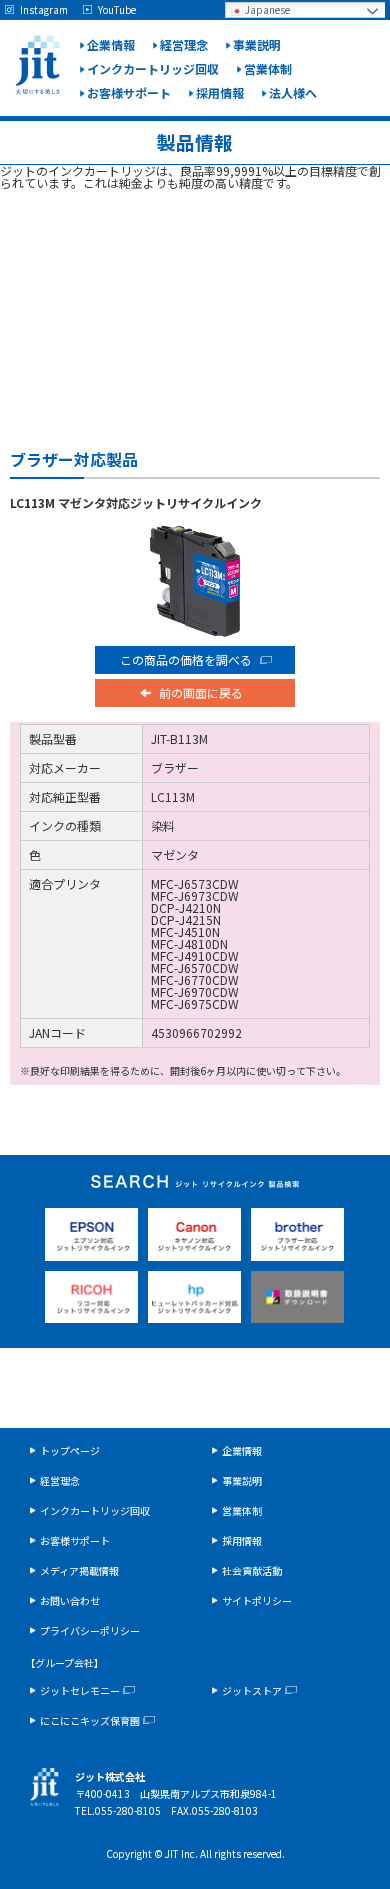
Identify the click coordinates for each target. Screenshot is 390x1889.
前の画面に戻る (201, 692)
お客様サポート (129, 92)
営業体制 (268, 68)
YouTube (117, 10)
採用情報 (220, 92)
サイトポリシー (257, 1600)
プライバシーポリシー (90, 1630)
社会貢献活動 (252, 1570)
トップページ (70, 1450)
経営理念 (184, 44)
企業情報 (111, 44)
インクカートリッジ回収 (153, 68)
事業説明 (257, 44)
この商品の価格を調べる (186, 659)
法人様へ (293, 92)
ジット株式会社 (37, 65)
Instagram (44, 10)
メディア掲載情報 (79, 1570)
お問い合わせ (70, 1600)
